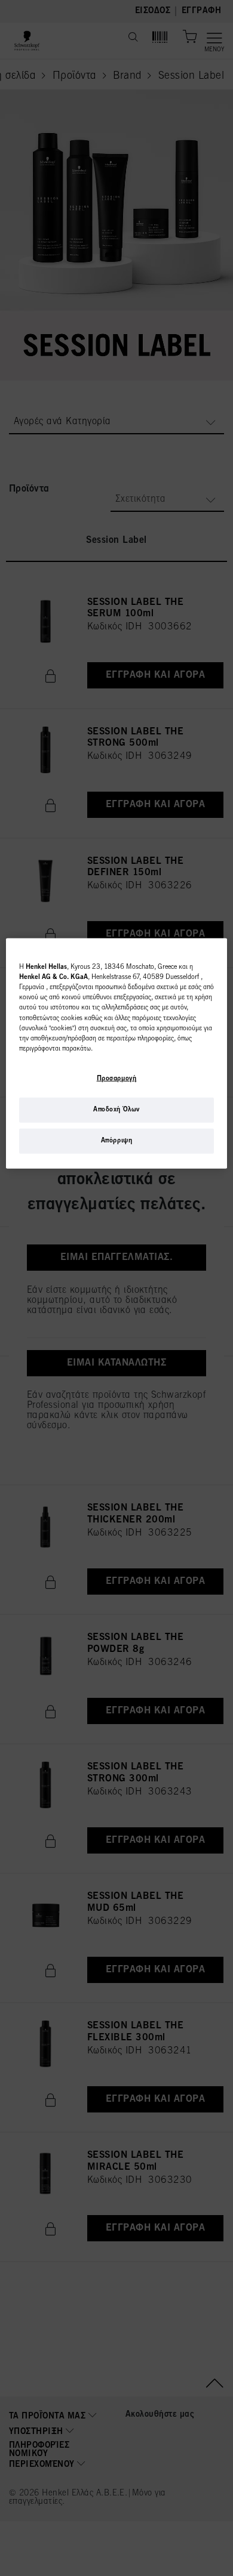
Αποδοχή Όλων (116, 1110)
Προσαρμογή (117, 1079)
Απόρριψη (117, 1141)
